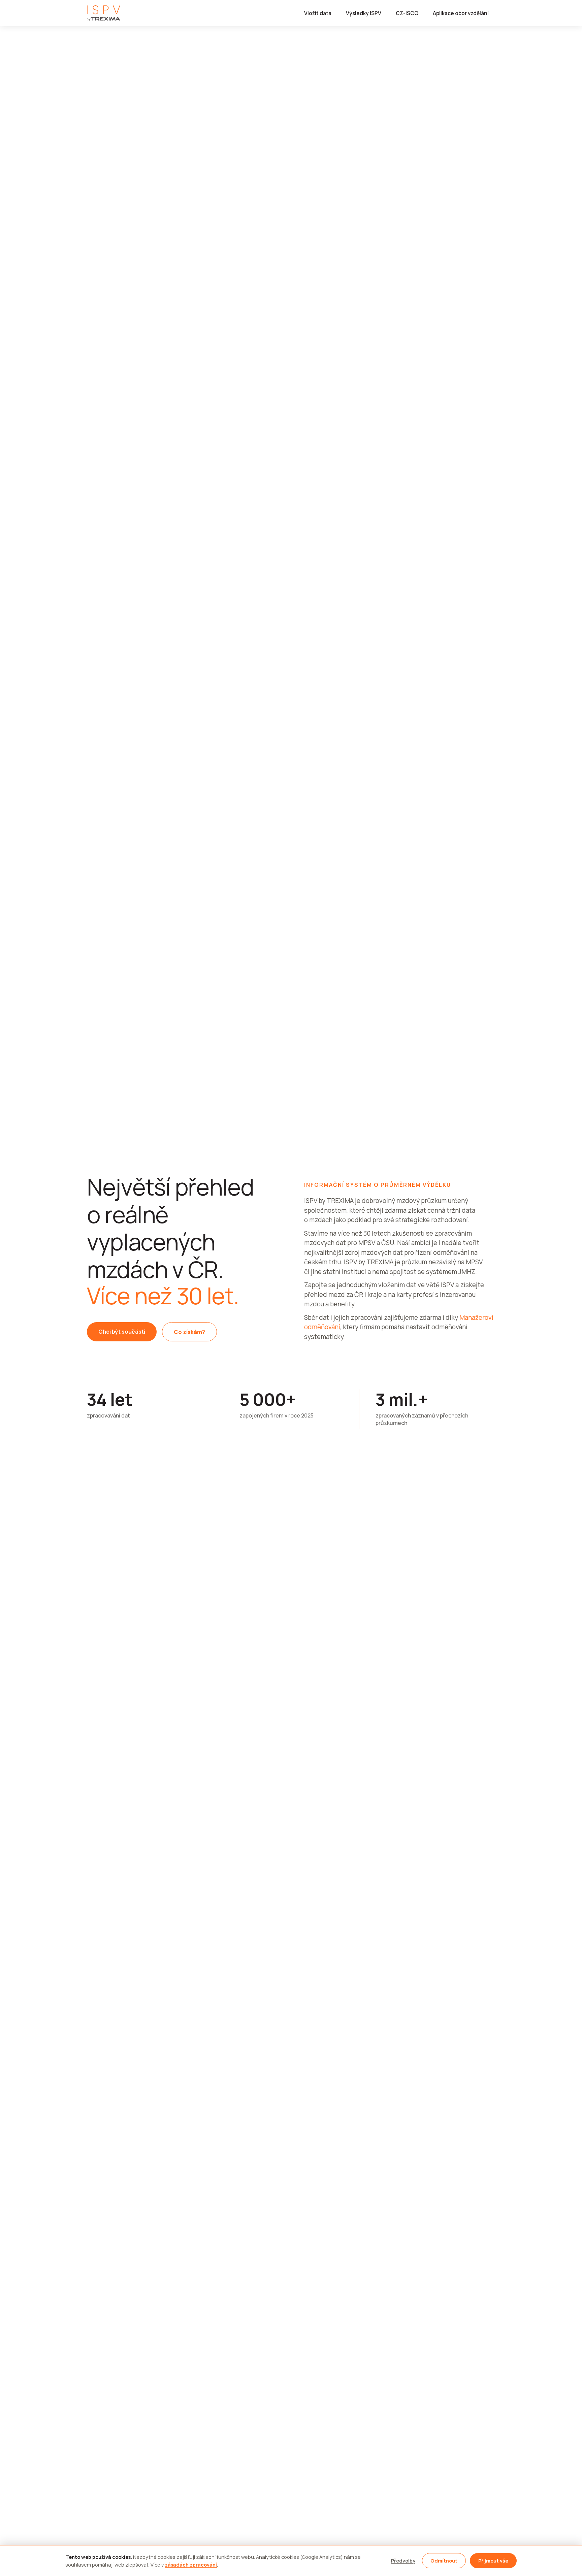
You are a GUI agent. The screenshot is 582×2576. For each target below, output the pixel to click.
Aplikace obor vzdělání (461, 13)
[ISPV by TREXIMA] (104, 13)
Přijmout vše (493, 2561)
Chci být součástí (122, 1331)
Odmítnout (444, 2561)
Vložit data (318, 13)
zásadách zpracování (191, 2565)
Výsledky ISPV (364, 13)
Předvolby (403, 2561)
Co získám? (189, 1332)
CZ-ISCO (407, 13)
